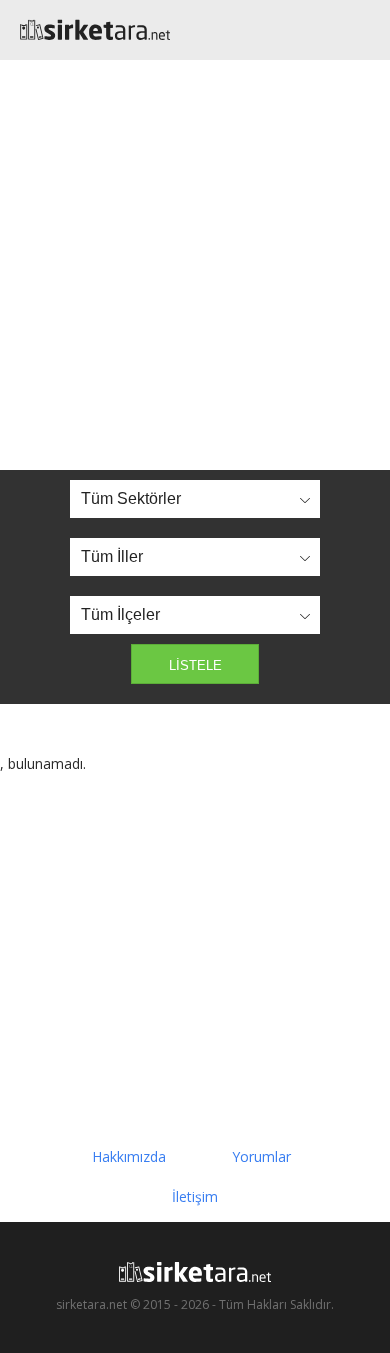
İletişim (195, 1196)
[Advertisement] (195, 265)
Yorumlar (261, 1156)
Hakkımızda (129, 1156)
